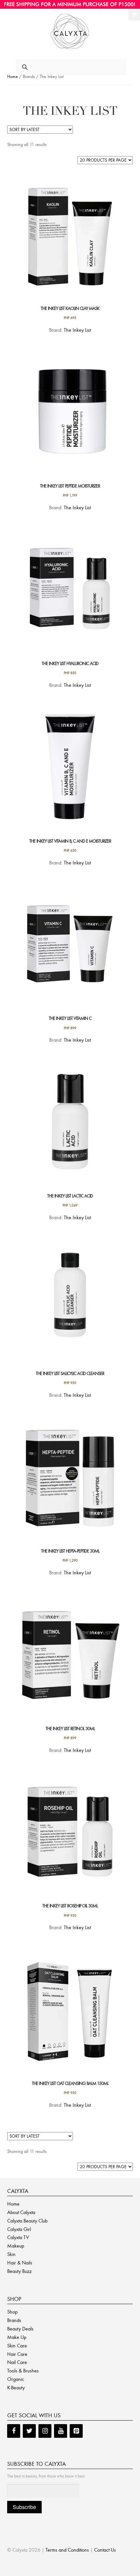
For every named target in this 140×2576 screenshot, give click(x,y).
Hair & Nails (20, 2263)
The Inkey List (77, 330)
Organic (16, 2379)
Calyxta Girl (19, 2229)
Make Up (17, 2337)
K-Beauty (16, 2388)
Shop (12, 2312)
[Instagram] (45, 2431)
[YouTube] (61, 2431)
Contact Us (105, 2550)
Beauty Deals (20, 2329)
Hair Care (17, 2354)
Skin (11, 2254)
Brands (14, 2320)
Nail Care (17, 2362)
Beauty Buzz (19, 2271)
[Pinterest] (76, 2431)
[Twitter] (29, 2431)
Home (13, 77)
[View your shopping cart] (134, 15)
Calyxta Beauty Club (27, 2221)
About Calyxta (21, 2212)
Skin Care (17, 2346)
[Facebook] (14, 2431)
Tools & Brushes (23, 2371)
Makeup (16, 2246)
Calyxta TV (18, 2237)
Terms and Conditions (67, 2550)
